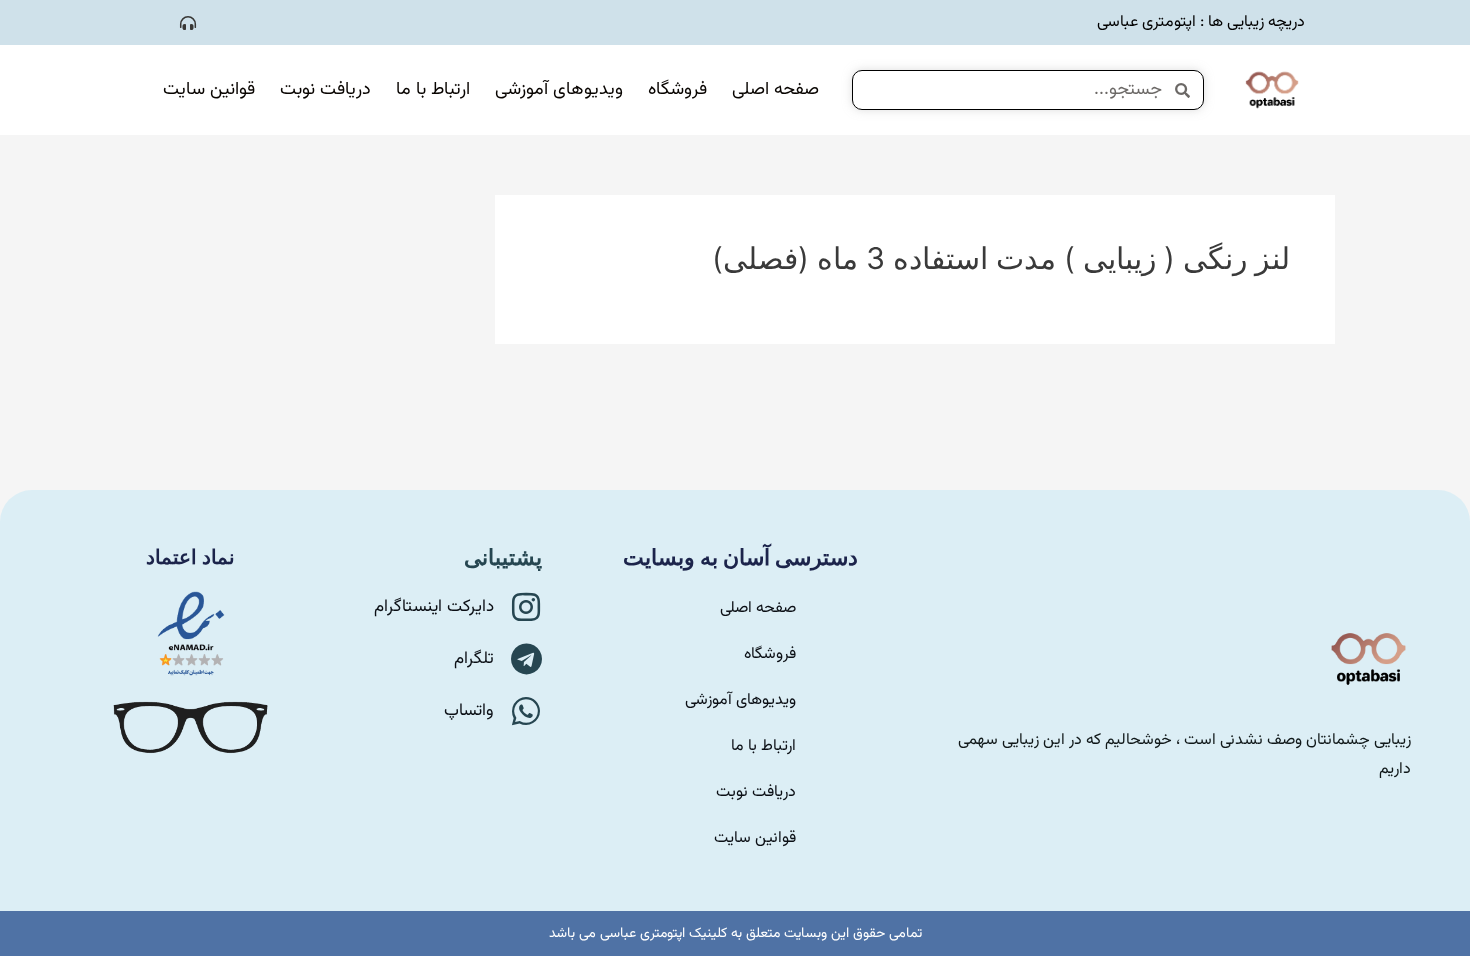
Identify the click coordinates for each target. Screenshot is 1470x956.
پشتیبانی (503, 557)
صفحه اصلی (775, 90)
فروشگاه (677, 90)
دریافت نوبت (325, 90)
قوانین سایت (209, 90)
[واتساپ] (526, 711)
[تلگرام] (526, 659)
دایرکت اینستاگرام (434, 607)
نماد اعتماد (190, 557)
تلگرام (474, 659)
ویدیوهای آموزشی (559, 90)
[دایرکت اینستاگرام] (526, 607)
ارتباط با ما (433, 90)
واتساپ (469, 711)
